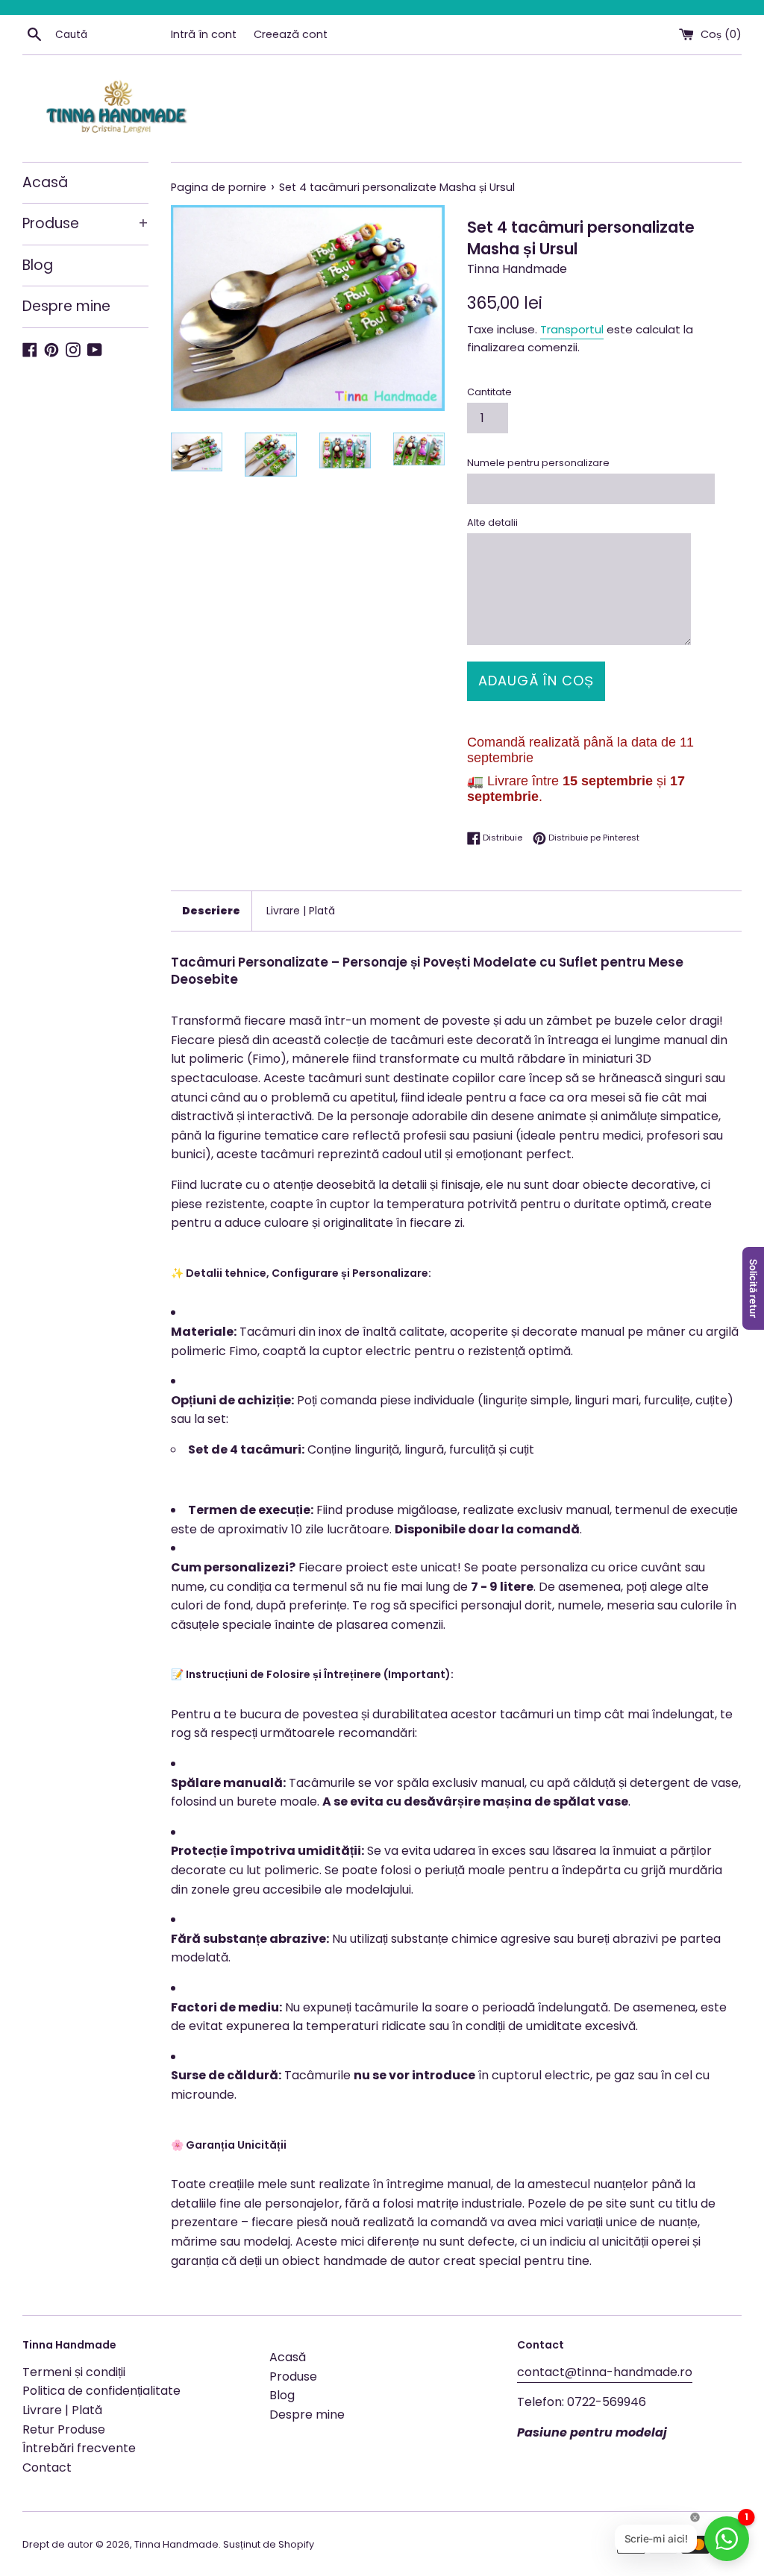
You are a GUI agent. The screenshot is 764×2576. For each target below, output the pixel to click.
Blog (38, 265)
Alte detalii (492, 522)
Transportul (572, 329)
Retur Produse (64, 2429)
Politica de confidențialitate (101, 2391)
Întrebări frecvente (79, 2448)
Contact (47, 2467)
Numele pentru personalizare (538, 463)
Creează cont (291, 34)
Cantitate (489, 392)
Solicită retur (754, 1288)
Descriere (211, 911)
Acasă (45, 182)
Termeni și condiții (74, 2372)
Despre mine (66, 306)
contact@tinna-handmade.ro (605, 2372)
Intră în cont (204, 34)
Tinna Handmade (176, 2544)
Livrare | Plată (301, 911)
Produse (85, 223)
